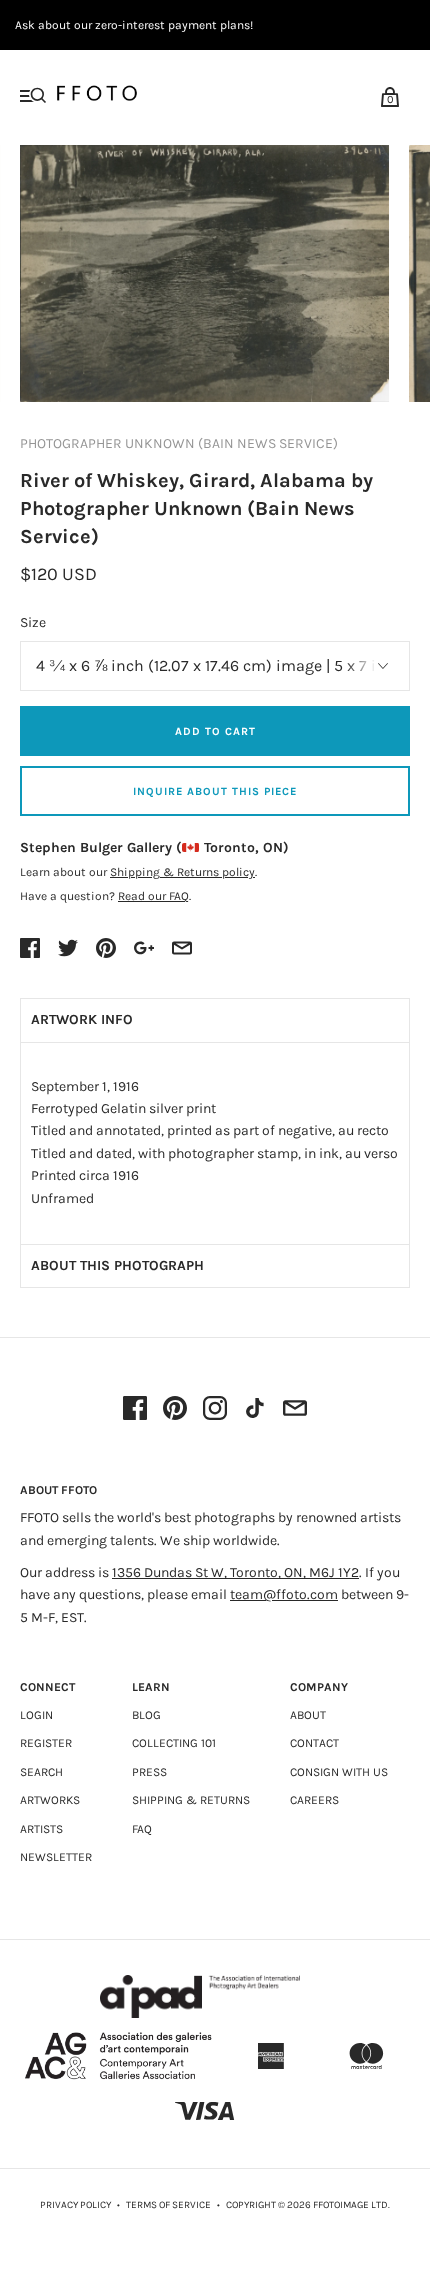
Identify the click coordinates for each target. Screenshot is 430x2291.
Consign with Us (339, 1772)
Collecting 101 (174, 1743)
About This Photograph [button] (117, 1265)
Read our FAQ (153, 896)
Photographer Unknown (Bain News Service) (179, 443)
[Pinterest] (175, 1410)
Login (36, 1715)
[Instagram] (215, 1410)
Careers (314, 1800)
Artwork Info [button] (82, 1019)
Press (149, 1772)
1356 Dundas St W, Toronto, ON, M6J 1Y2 (235, 1572)
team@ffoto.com (284, 1594)
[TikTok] (255, 1410)
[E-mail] (295, 1410)
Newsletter (56, 1857)
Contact (314, 1743)
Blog (146, 1715)
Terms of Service (168, 2205)
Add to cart (215, 731)
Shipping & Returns (191, 1800)
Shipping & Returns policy (182, 872)
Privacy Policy (75, 2205)
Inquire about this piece (215, 791)
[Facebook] (135, 1410)
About (308, 1715)
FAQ (142, 1829)
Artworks (50, 1800)
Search (41, 1772)
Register (46, 1743)
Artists (41, 1829)
